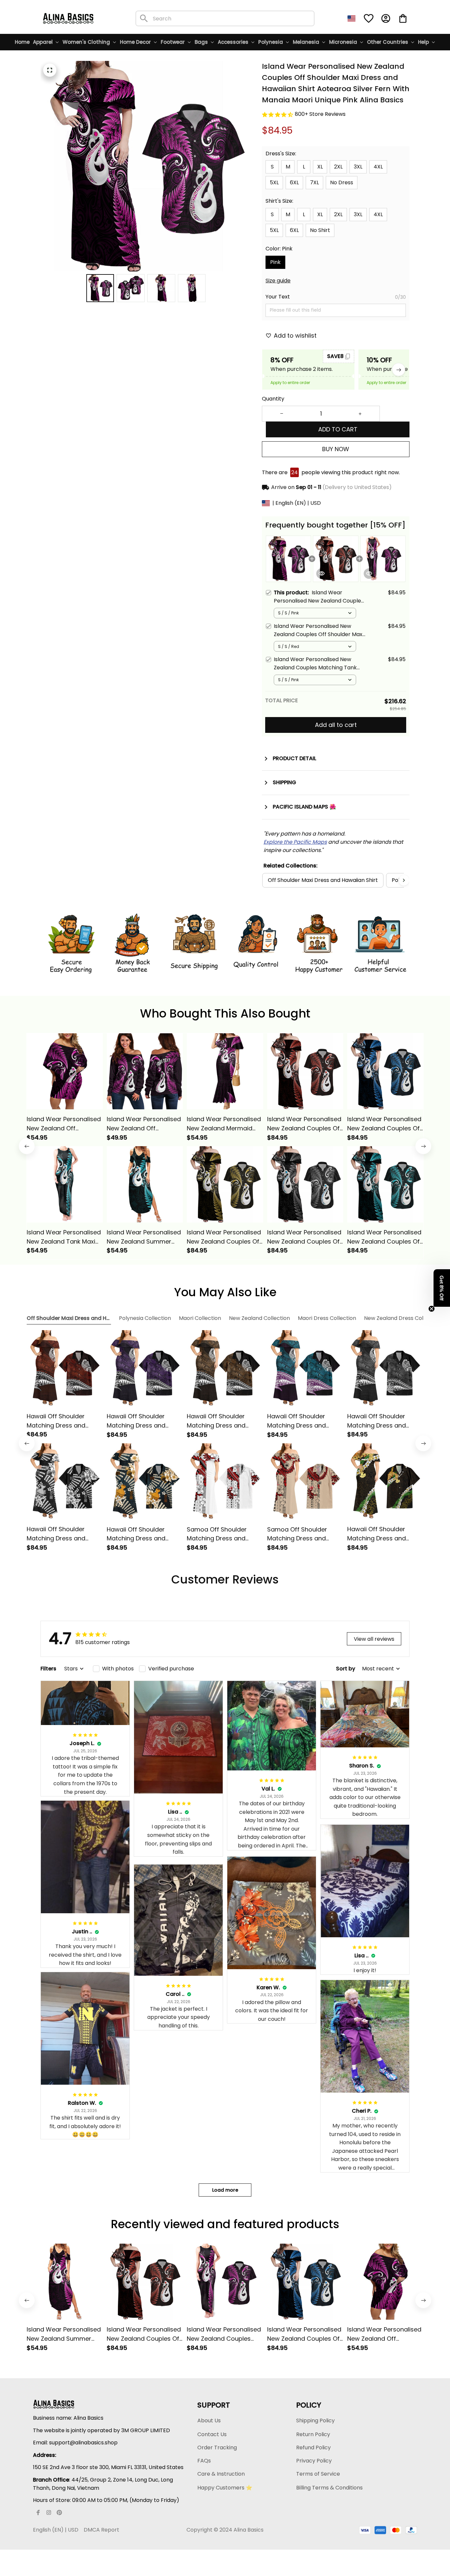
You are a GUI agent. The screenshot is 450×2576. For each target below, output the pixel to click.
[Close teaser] (432, 1309)
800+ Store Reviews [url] (320, 114)
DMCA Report (101, 2530)
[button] (442, 1288)
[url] (295, 842)
